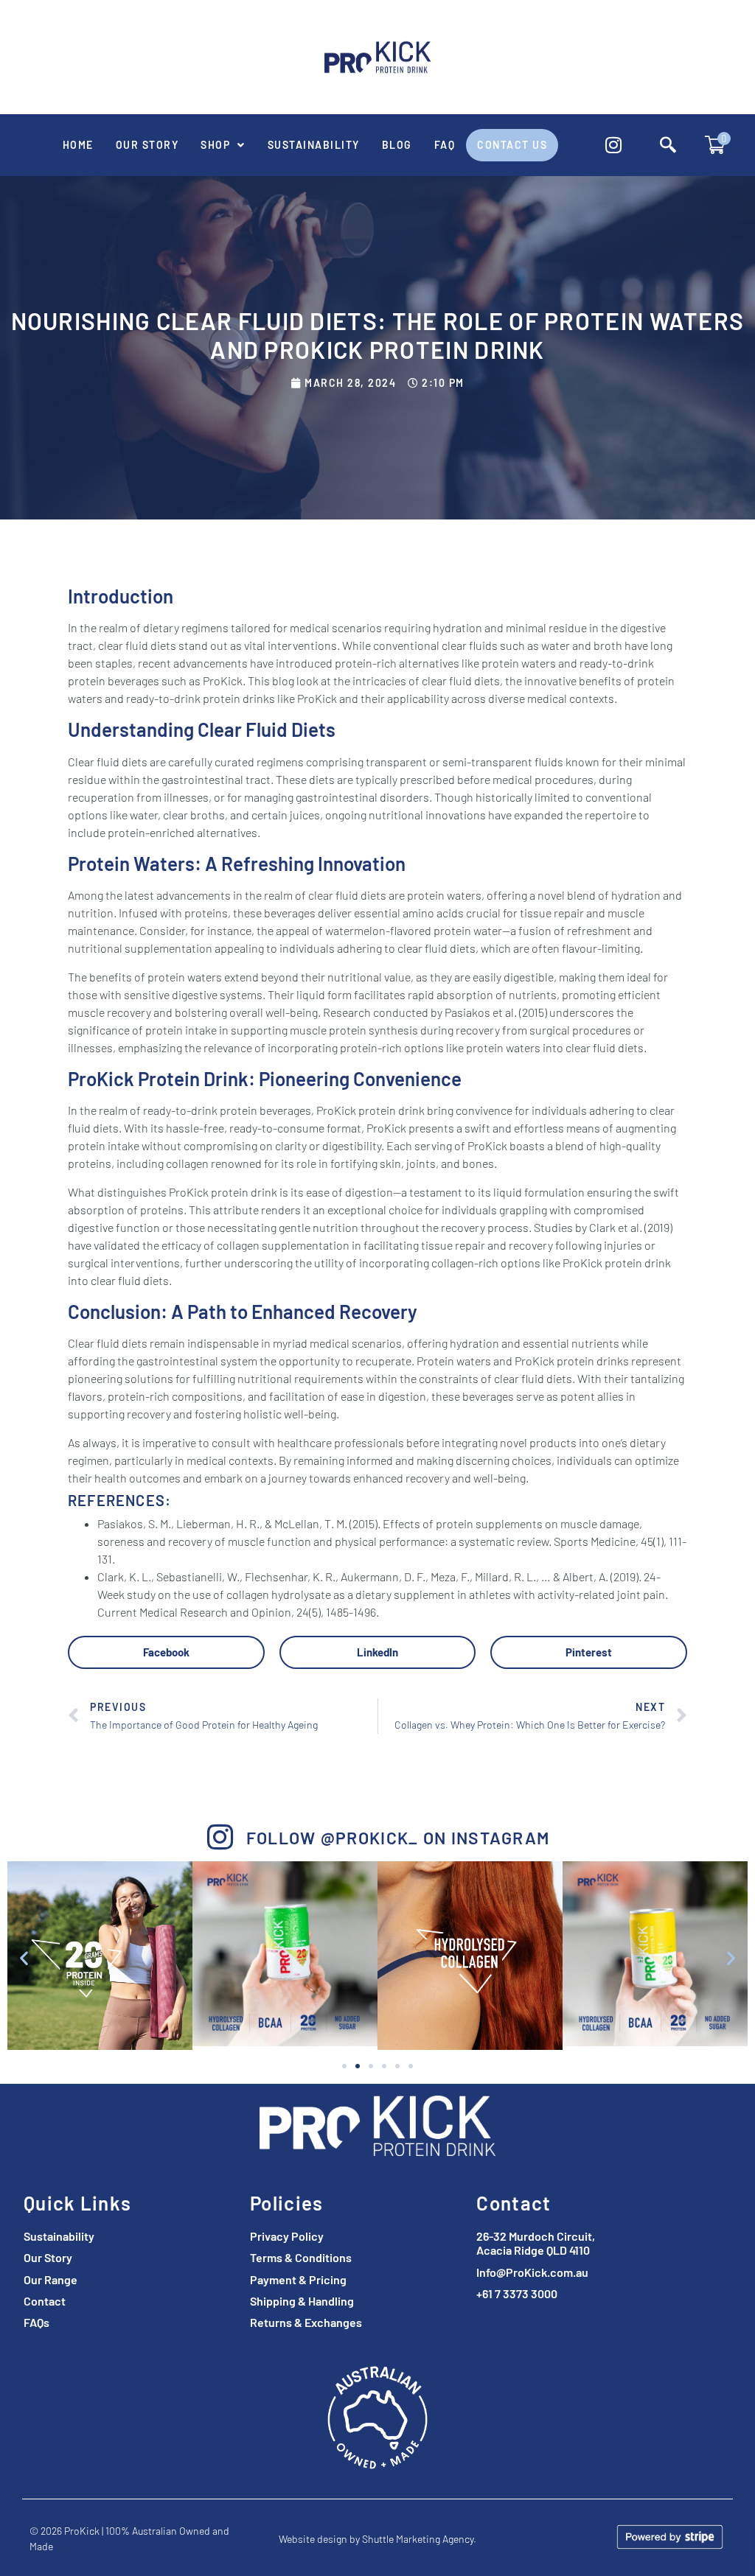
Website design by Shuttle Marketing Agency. (377, 2539)
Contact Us (512, 145)
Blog (397, 145)
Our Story (147, 145)
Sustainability (314, 145)
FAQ (445, 145)
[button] (223, 145)
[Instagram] (613, 145)
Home (78, 145)
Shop (215, 145)
